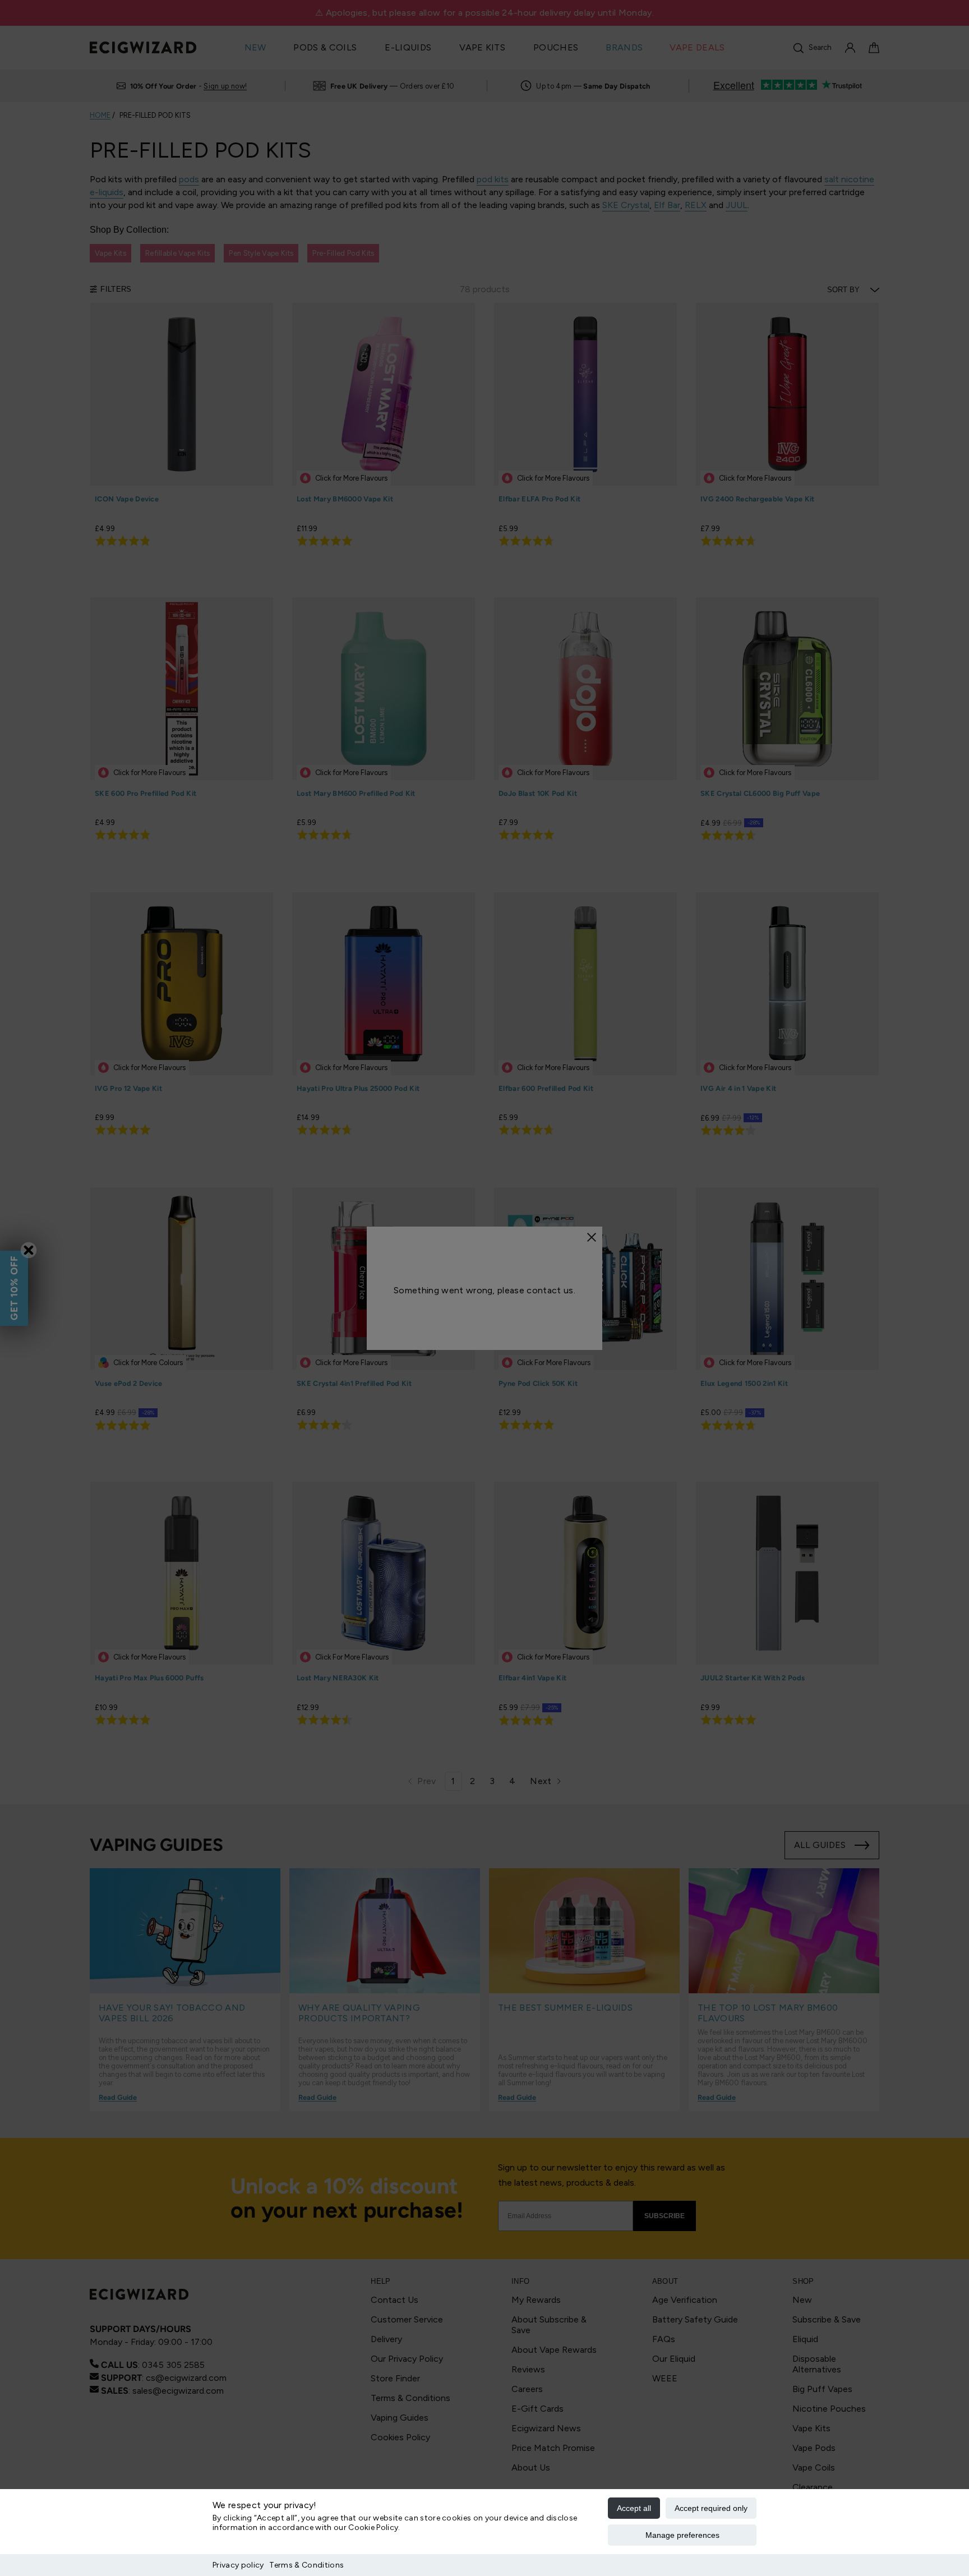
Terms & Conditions (306, 2565)
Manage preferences (682, 2535)
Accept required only (711, 2508)
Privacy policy (238, 2565)
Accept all (634, 2508)
